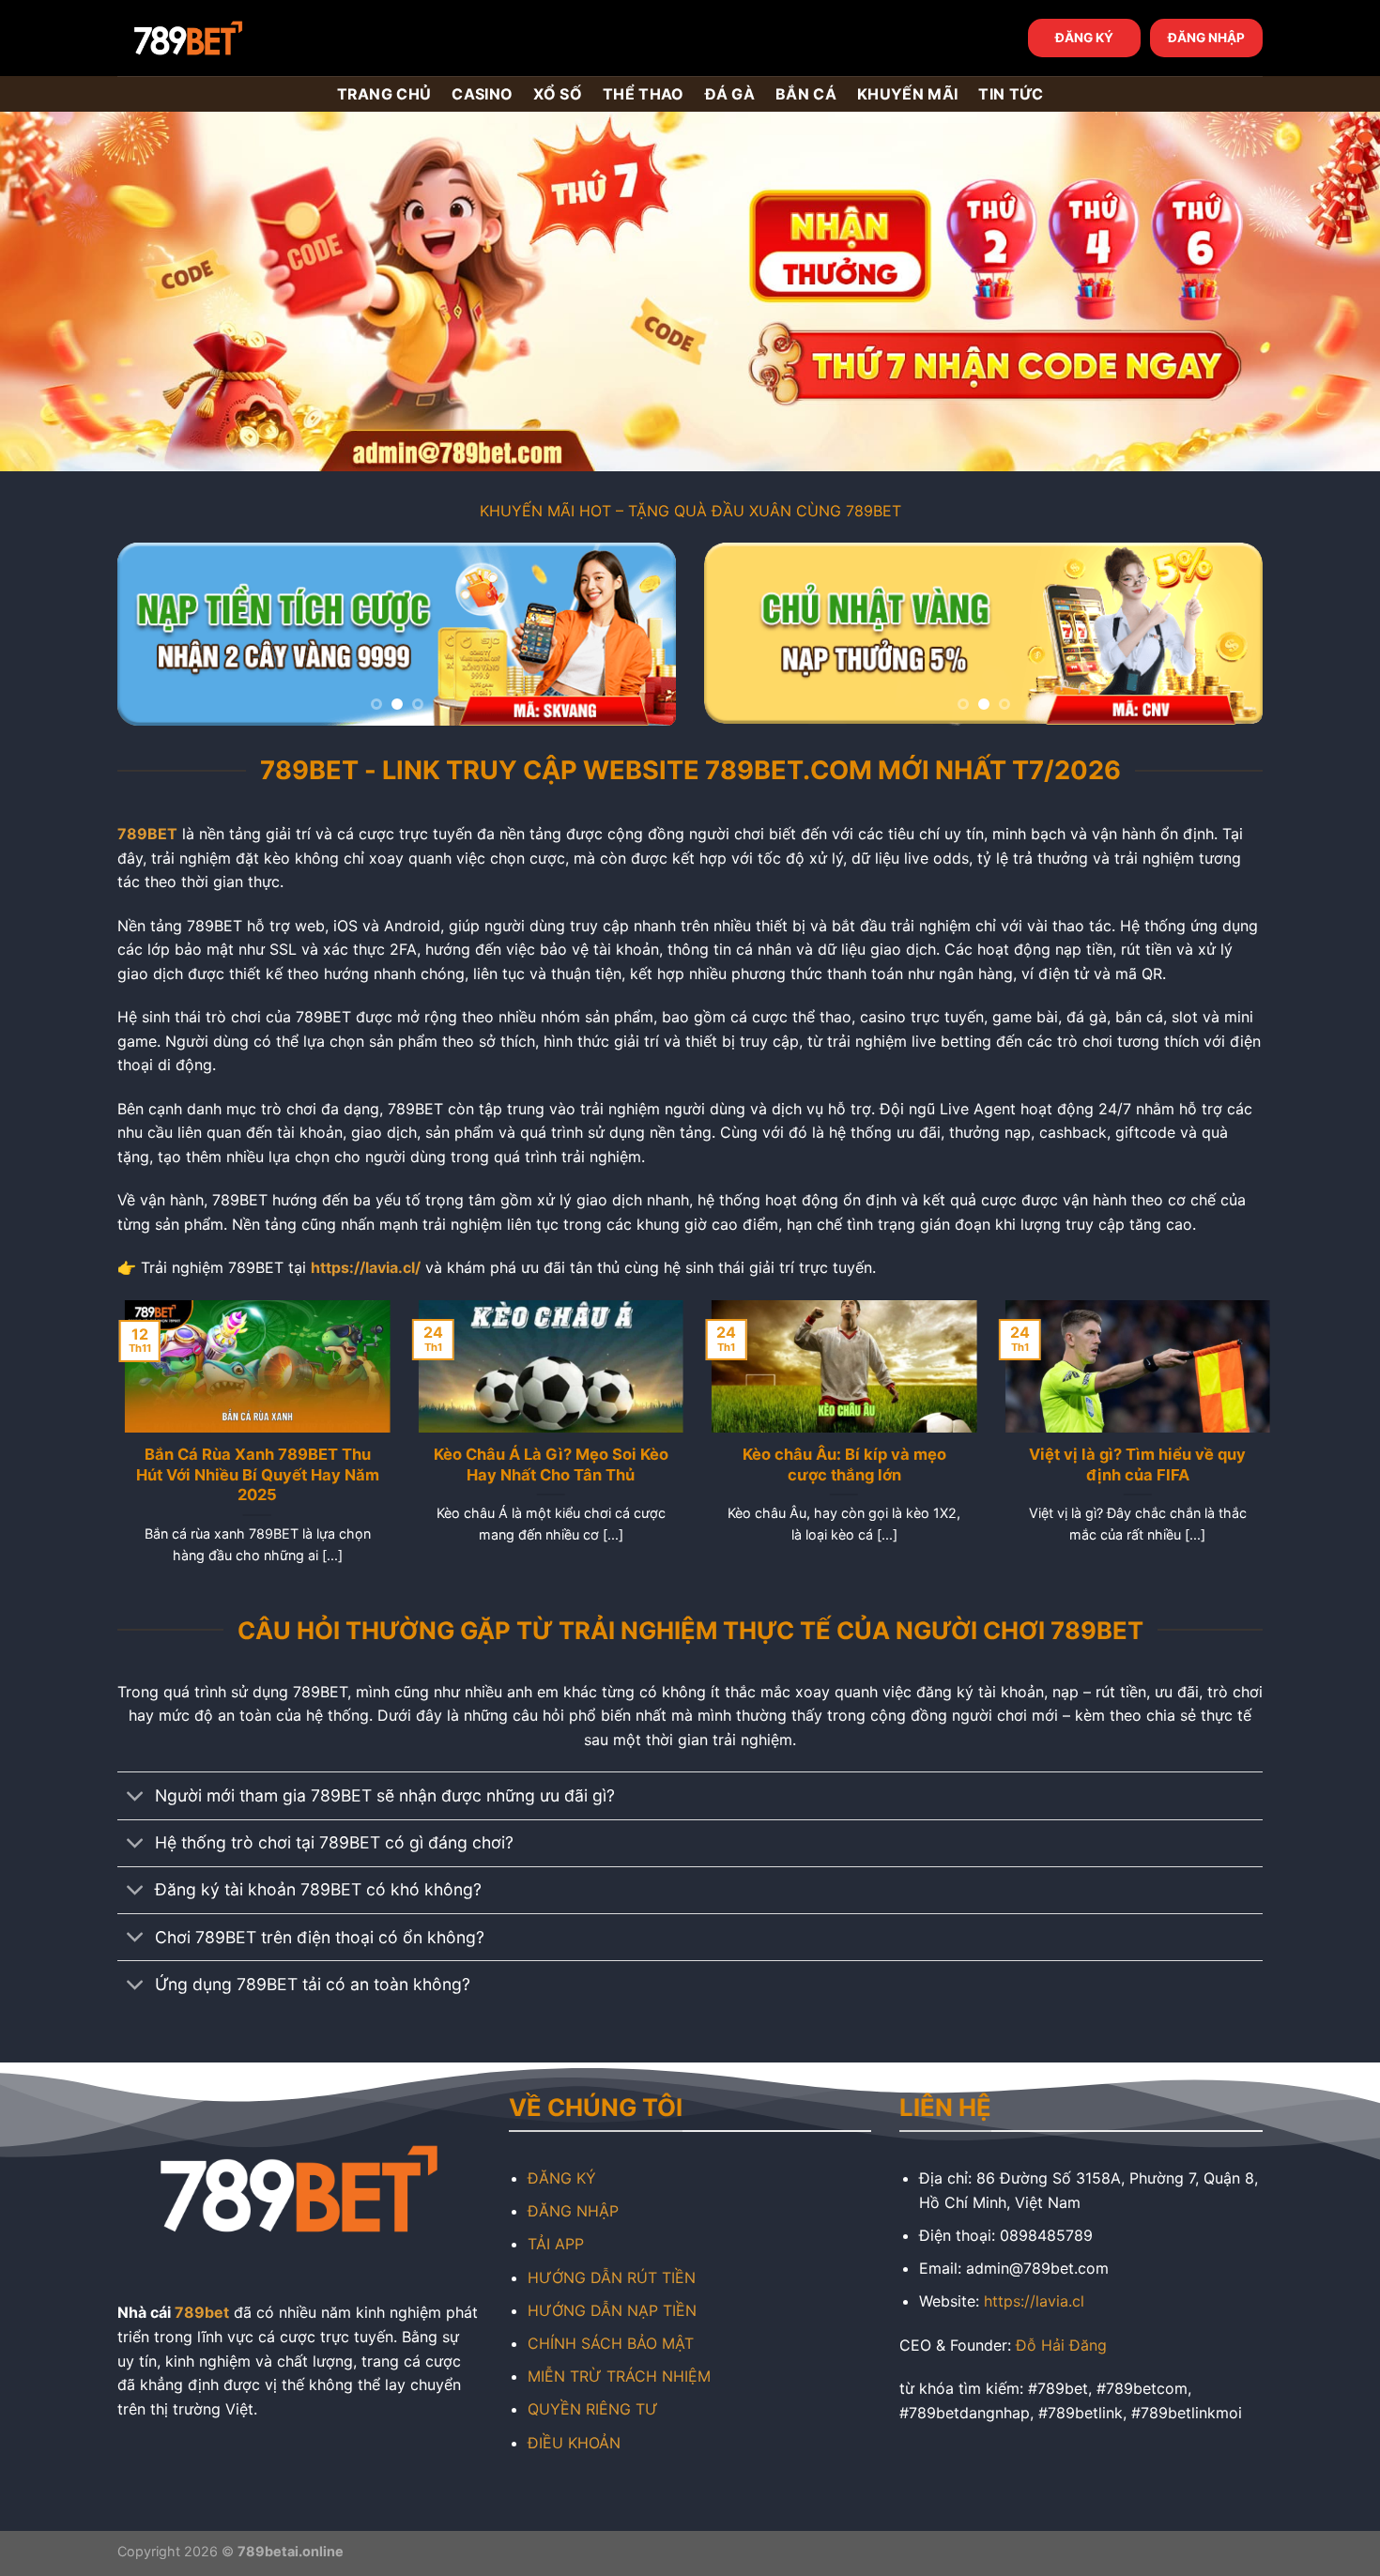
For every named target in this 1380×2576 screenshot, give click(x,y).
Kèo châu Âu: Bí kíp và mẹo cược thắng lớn (837, 1464)
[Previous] (152, 634)
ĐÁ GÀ (730, 94)
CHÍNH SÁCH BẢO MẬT (611, 2343)
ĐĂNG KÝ (1084, 38)
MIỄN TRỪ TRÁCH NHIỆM (619, 2376)
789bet (202, 2312)
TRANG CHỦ (384, 94)
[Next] (641, 634)
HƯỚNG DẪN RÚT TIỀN (612, 2277)
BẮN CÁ (806, 94)
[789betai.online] (222, 38)
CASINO (482, 94)
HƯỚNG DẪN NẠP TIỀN (612, 2310)
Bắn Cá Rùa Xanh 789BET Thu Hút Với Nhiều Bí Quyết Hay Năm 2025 (250, 1474)
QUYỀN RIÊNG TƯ (593, 2409)
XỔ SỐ (558, 94)
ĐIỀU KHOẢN (574, 2443)
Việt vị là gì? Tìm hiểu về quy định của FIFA (1130, 1464)
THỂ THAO (644, 94)
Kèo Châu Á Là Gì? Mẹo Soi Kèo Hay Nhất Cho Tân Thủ (544, 1464)
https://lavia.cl (1034, 2301)
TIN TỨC (1011, 94)
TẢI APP (556, 2244)
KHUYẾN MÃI (907, 94)
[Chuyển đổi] (136, 1797)
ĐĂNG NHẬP (1206, 38)
